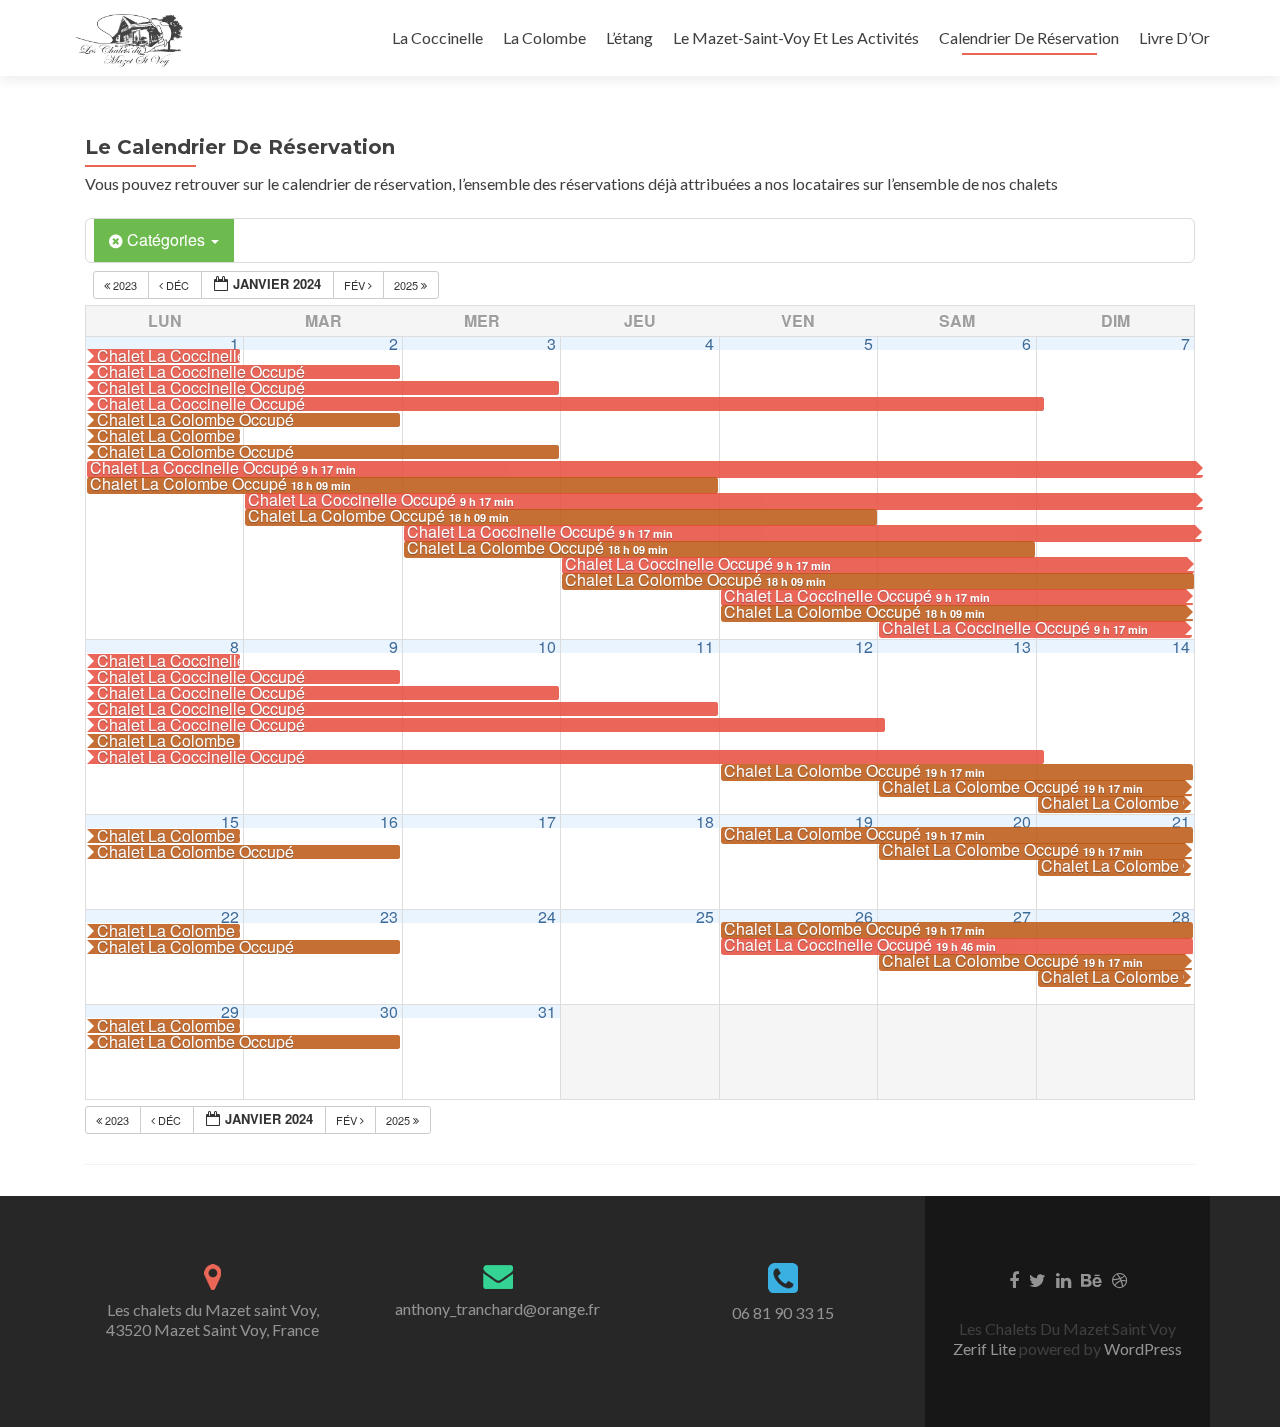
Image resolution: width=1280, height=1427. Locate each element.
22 (230, 916)
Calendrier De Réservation (1029, 37)
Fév (356, 285)
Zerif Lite (986, 1348)
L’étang (629, 37)
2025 (407, 285)
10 (547, 646)
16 (389, 821)
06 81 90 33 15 (783, 1312)
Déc (177, 285)
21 (1181, 821)
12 (864, 646)
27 (1022, 916)
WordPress (1141, 1348)
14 (1181, 646)
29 (230, 1011)
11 (705, 646)
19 (864, 821)
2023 (125, 285)
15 (230, 821)
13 (1022, 646)
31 (547, 1011)
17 (547, 821)
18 (705, 821)
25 (705, 916)
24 (547, 916)
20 (1022, 821)
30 (389, 1011)
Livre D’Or (1174, 37)
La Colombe (544, 37)
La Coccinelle (437, 37)
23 (389, 916)
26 (864, 916)
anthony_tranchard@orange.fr (497, 1308)
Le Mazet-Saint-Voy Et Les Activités (796, 37)
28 (1181, 916)
